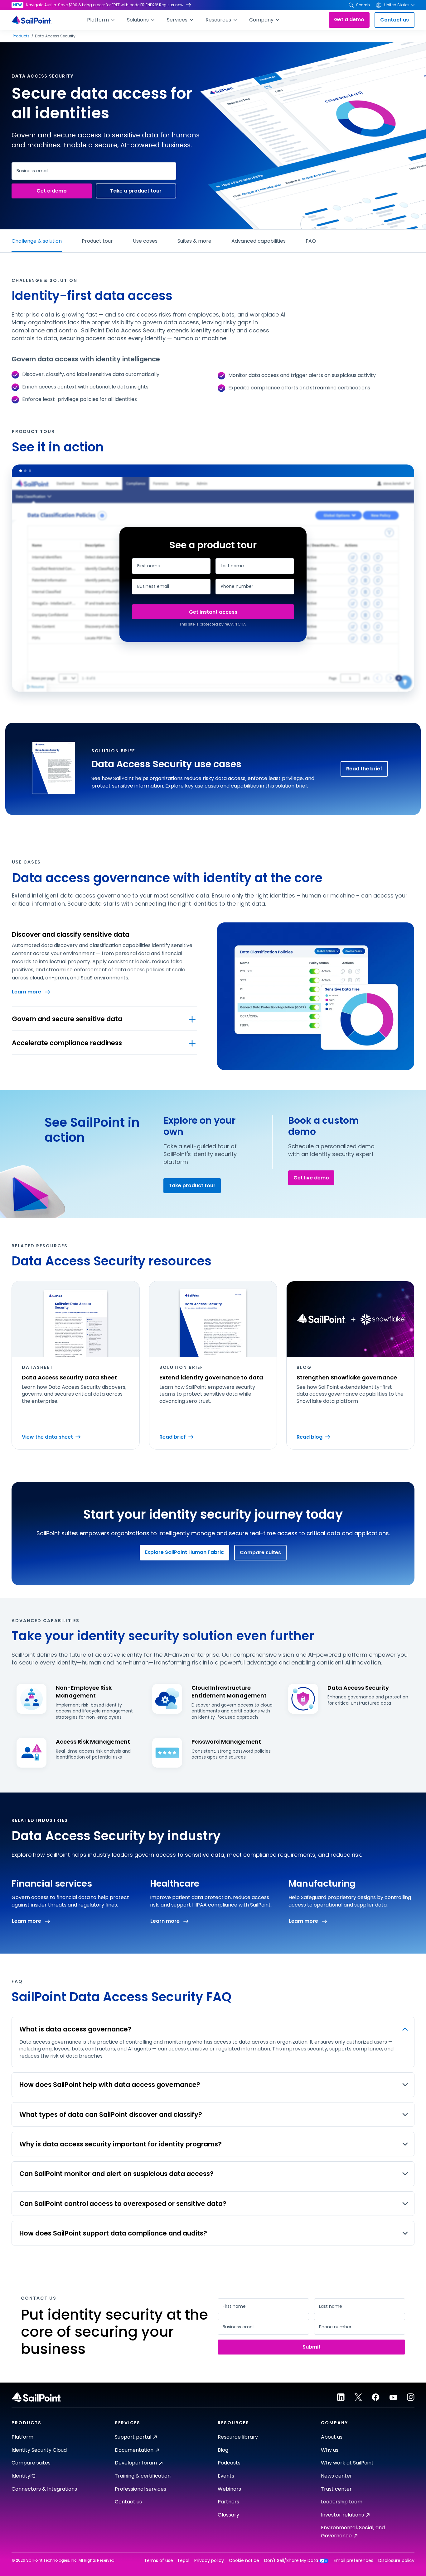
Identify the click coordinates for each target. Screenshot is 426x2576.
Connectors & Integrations (44, 2489)
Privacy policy (209, 2561)
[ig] (411, 2397)
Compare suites (260, 1552)
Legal (184, 2561)
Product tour (97, 241)
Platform (22, 2437)
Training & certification (143, 2476)
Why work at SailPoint (347, 2463)
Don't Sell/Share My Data (291, 2561)
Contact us (395, 20)
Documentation (134, 2450)
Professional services (140, 2489)
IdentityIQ (24, 2476)
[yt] (393, 2397)
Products (21, 36)
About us (332, 2437)
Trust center (336, 2489)
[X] (358, 2397)
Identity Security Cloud (39, 2450)
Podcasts (229, 2463)
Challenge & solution (37, 241)
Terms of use (159, 2561)
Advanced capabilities (259, 241)
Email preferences (353, 2561)
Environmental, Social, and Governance (353, 2532)
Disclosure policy (396, 2561)
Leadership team (342, 2502)
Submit (213, 612)
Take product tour (192, 1186)
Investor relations (342, 2515)
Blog (223, 2450)
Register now (171, 5)
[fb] (376, 2397)
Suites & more (194, 241)
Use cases (145, 241)
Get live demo (311, 1178)
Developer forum (136, 2463)
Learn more (27, 992)
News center (336, 2476)
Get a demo (349, 19)
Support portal (133, 2437)
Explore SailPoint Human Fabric (184, 1552)
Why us (330, 2450)
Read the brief (364, 769)
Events (226, 2476)
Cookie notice (244, 2561)
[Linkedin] (341, 2397)
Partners (228, 2502)
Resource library (238, 2437)
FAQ (311, 241)
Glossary (228, 2515)
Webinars (229, 2489)
